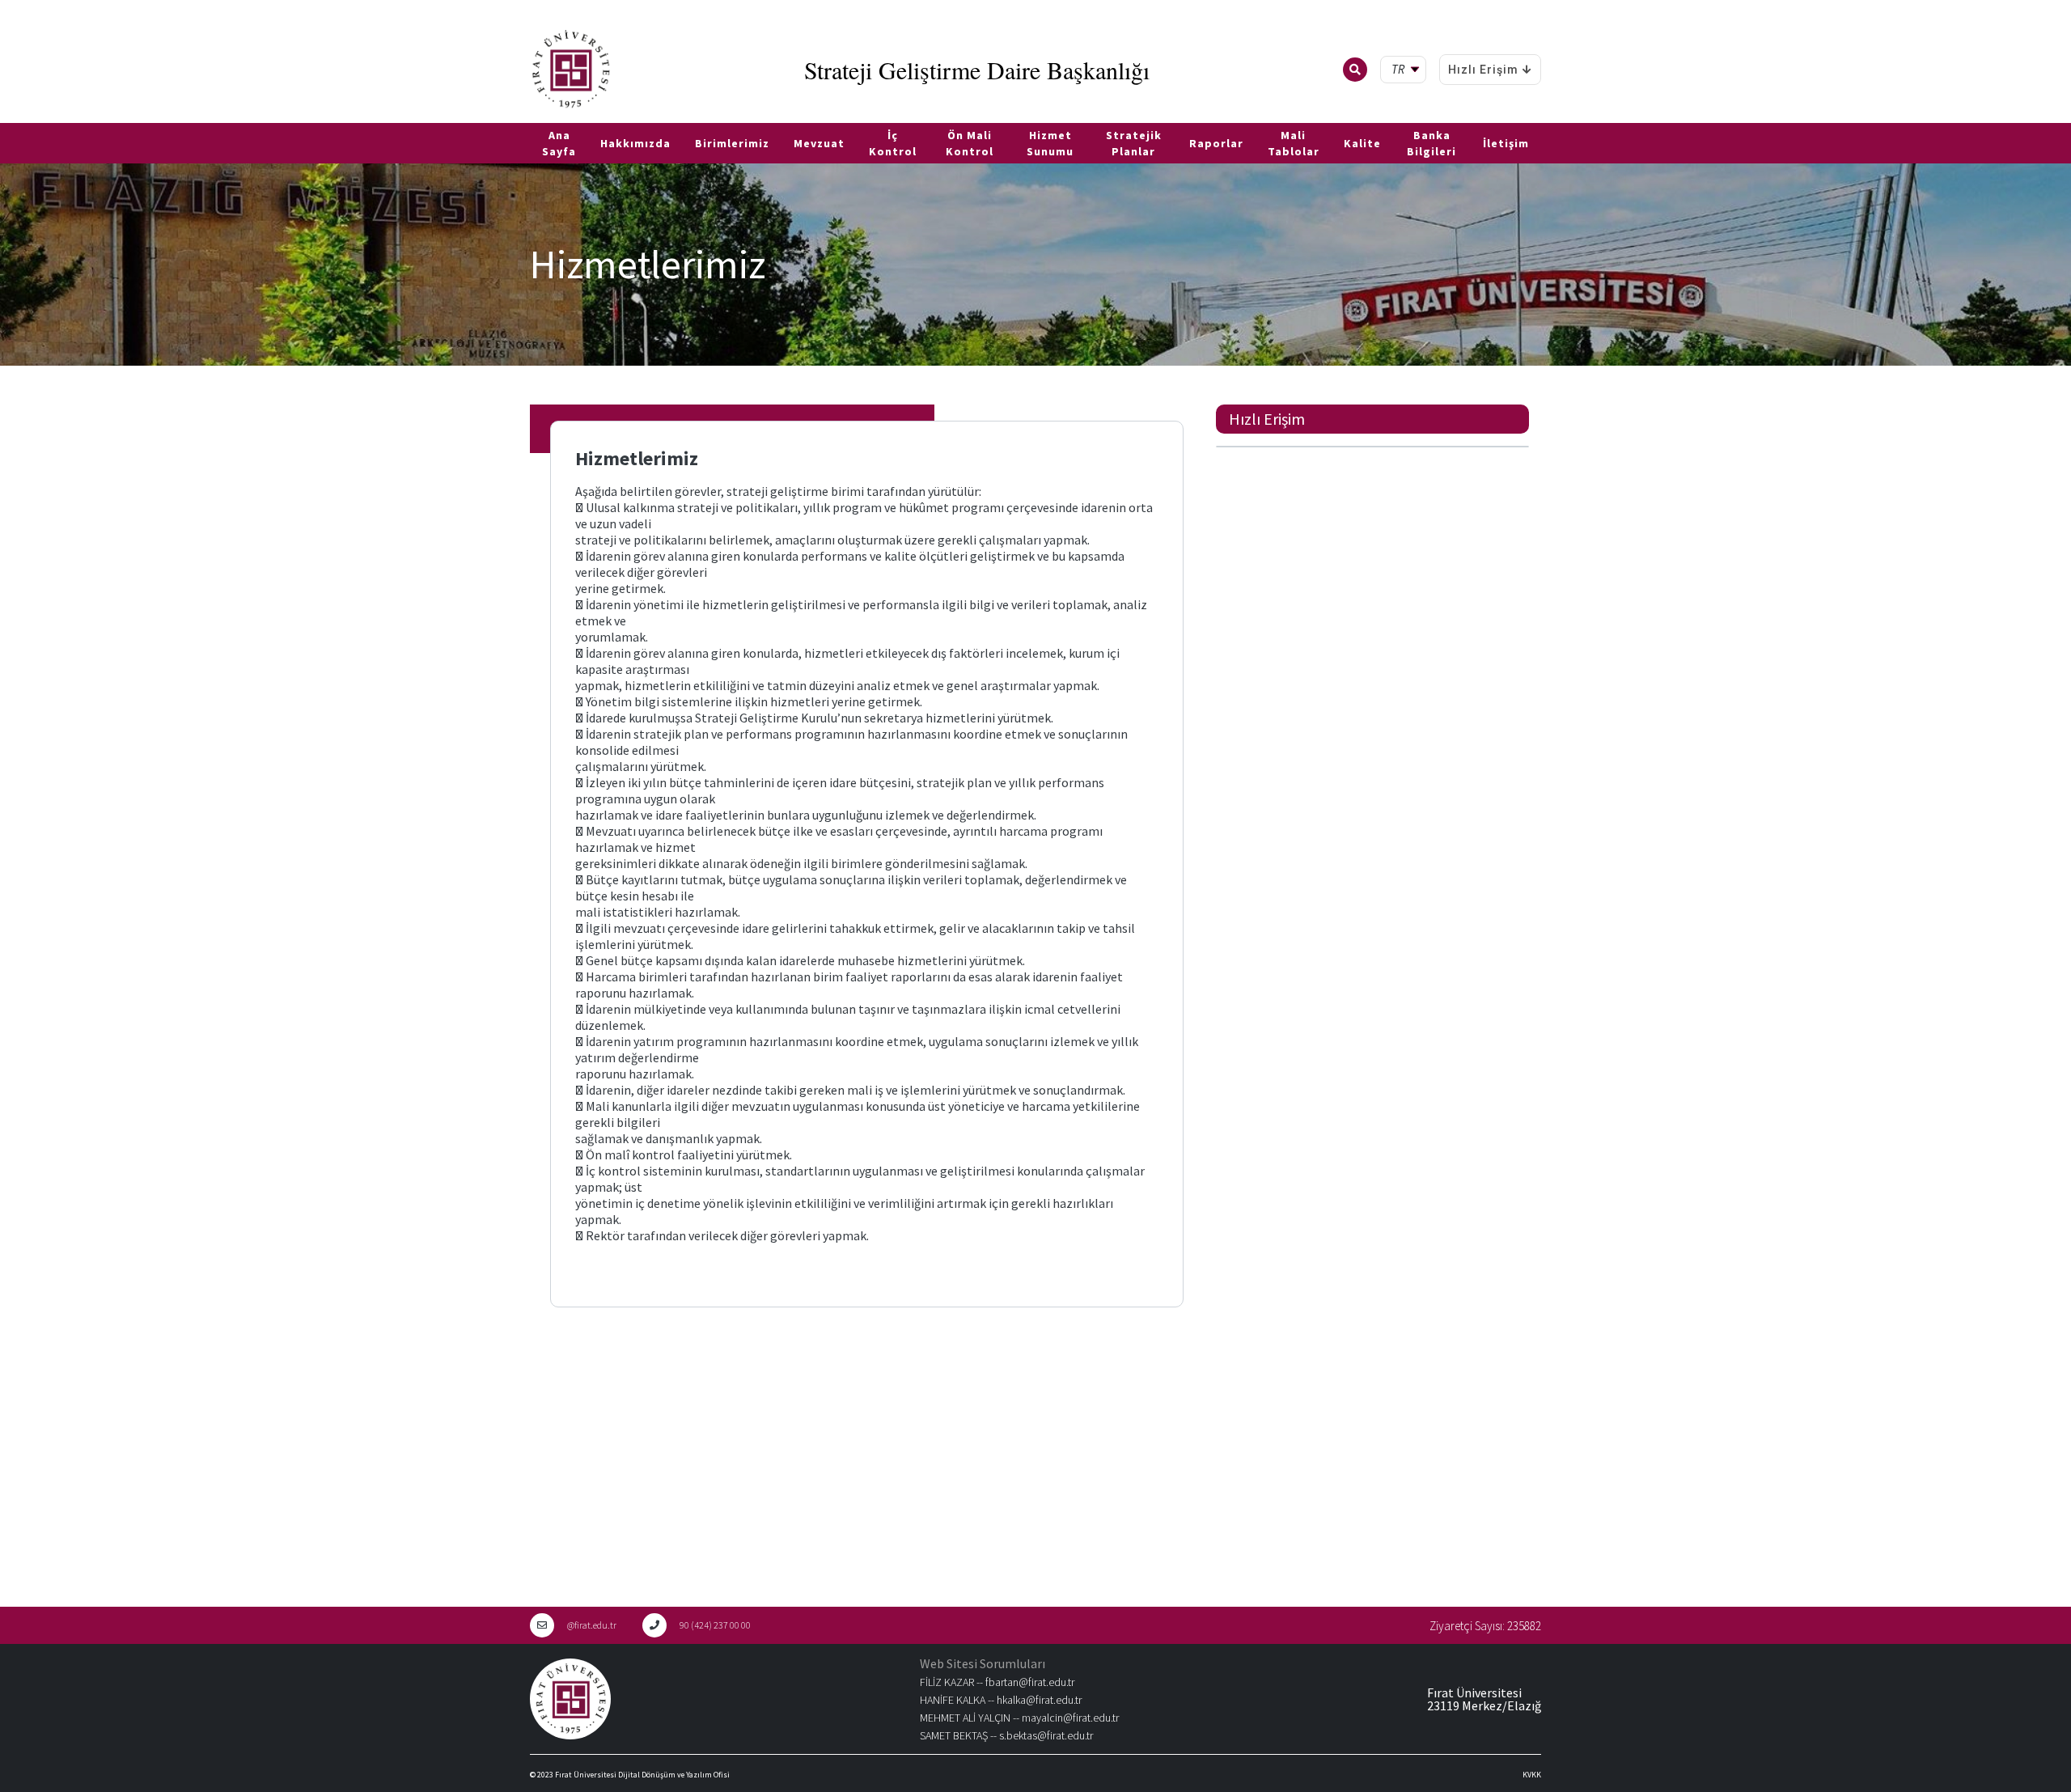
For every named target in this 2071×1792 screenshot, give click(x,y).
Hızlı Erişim (1483, 70)
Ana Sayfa (559, 143)
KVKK (1532, 1775)
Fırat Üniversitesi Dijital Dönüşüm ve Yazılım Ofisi (642, 1775)
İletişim (1506, 143)
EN (30, 117)
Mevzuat (819, 143)
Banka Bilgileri (1431, 143)
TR (8, 117)
